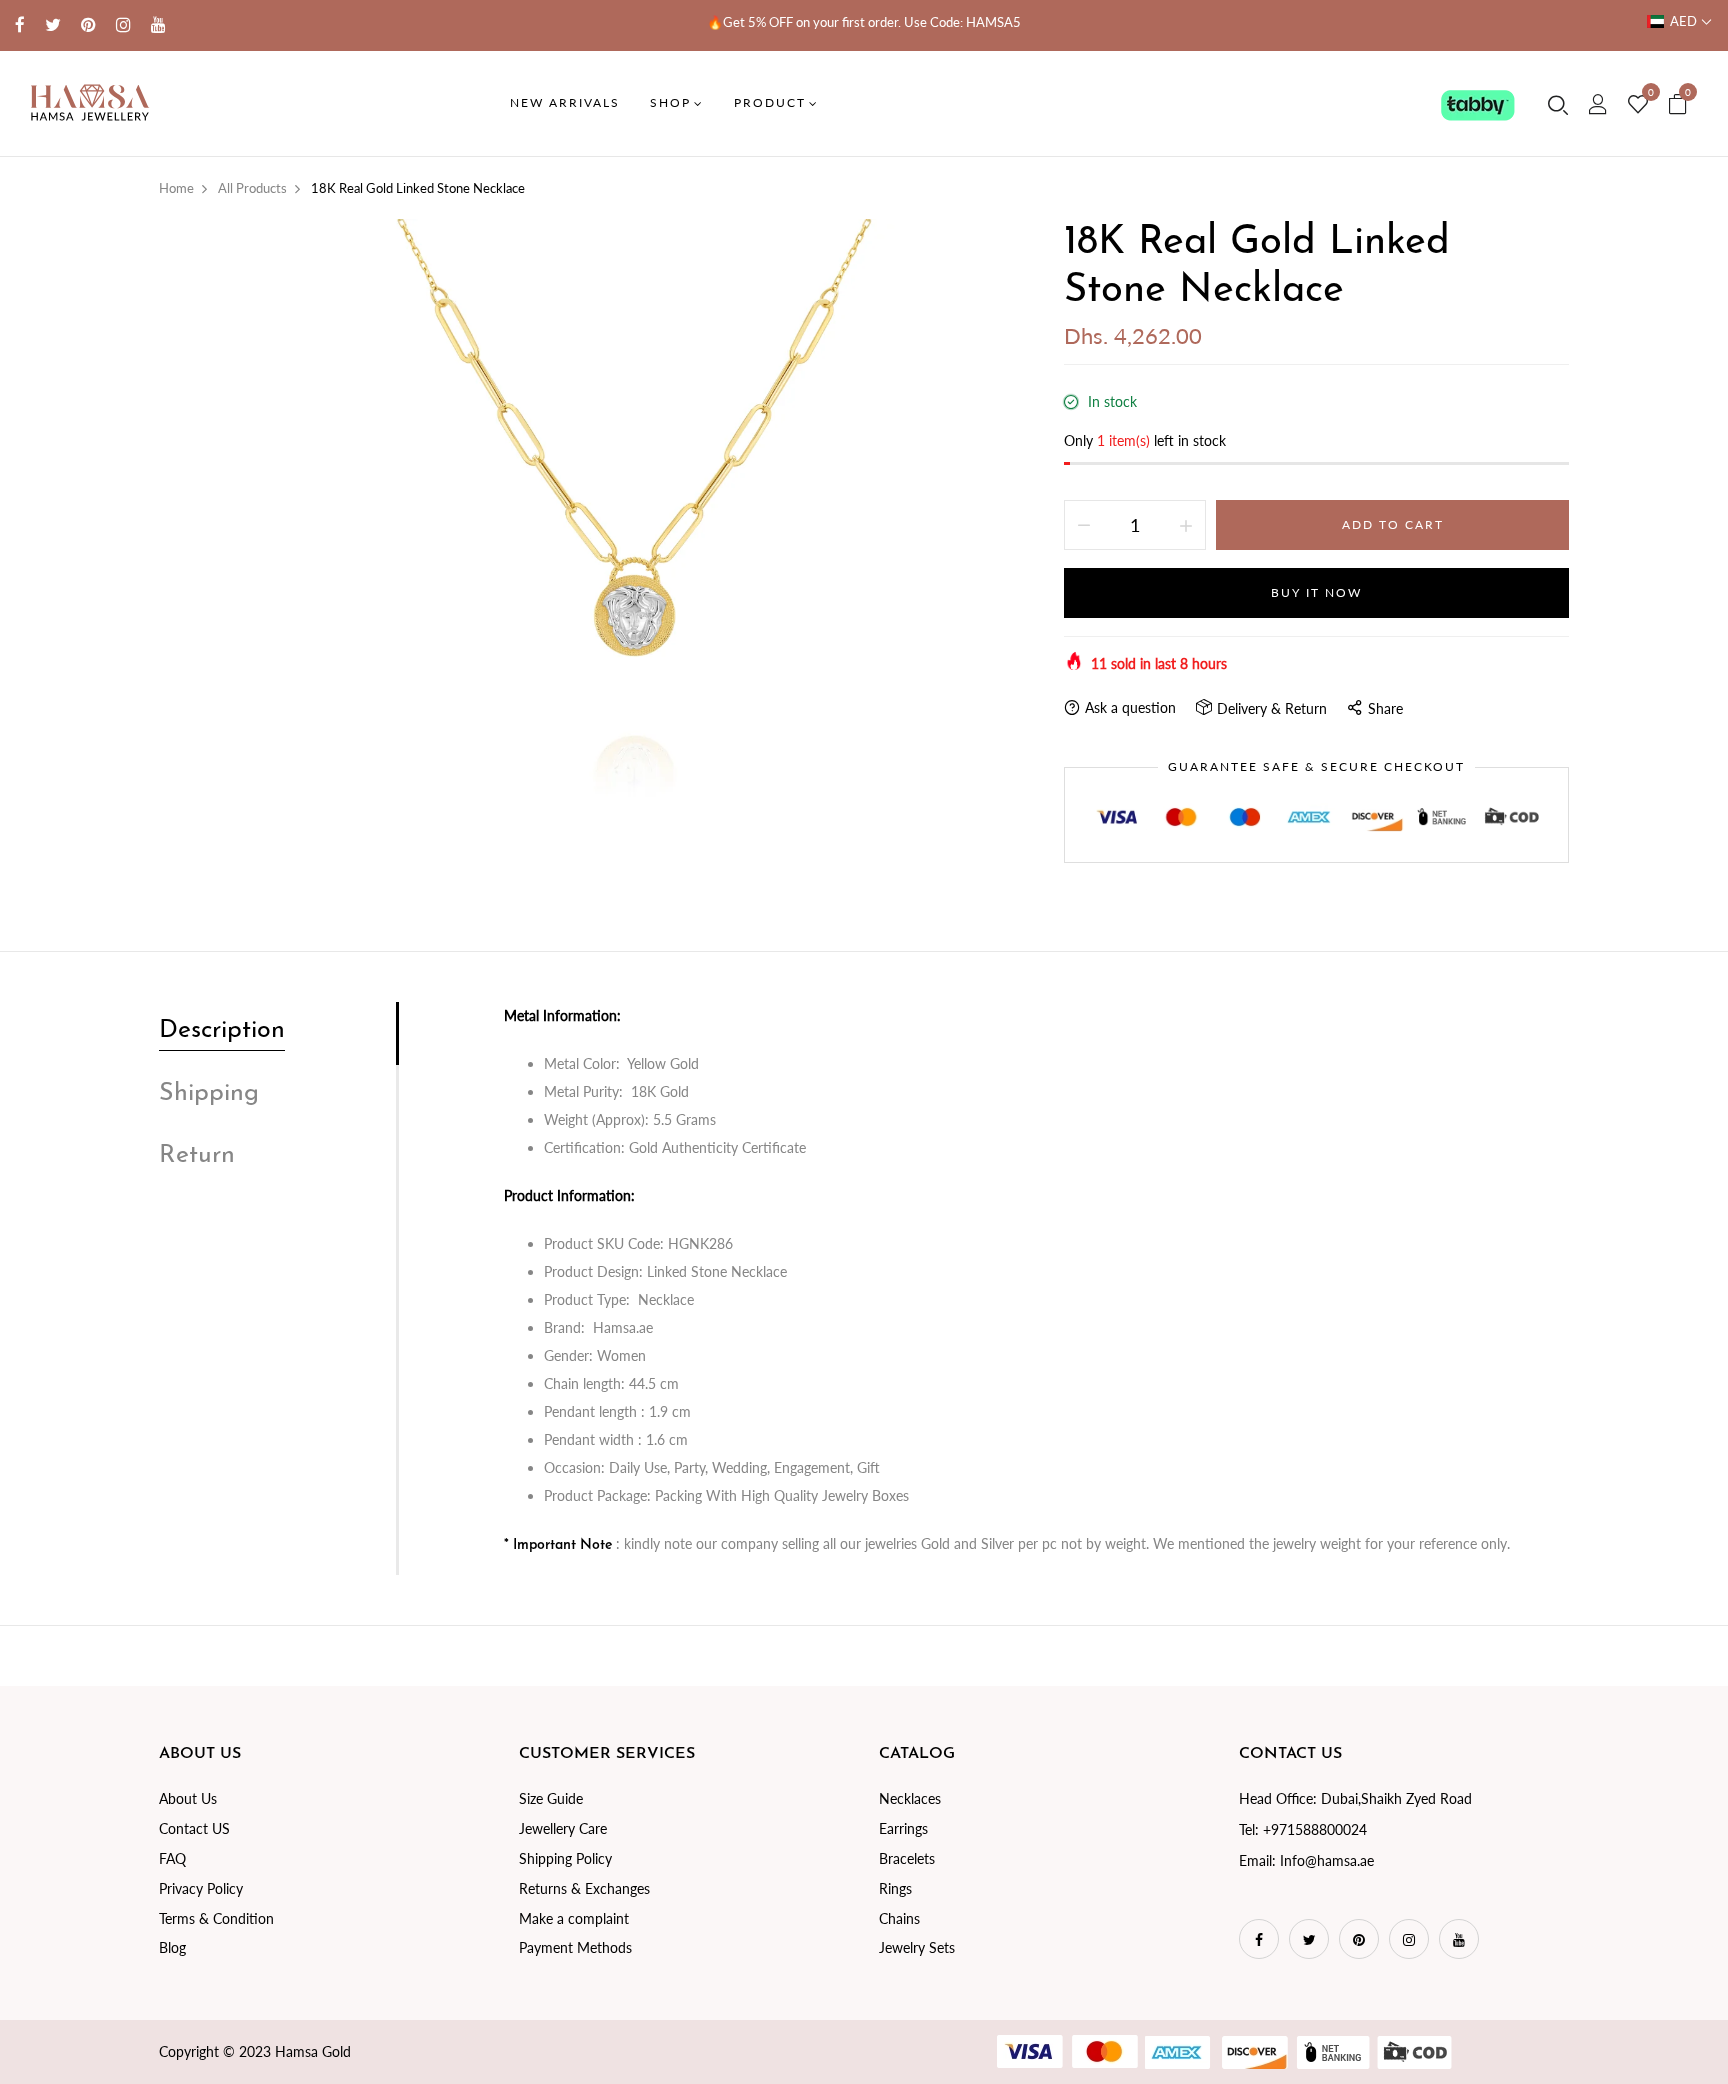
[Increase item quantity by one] (1186, 525)
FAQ (172, 1858)
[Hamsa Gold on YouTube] (158, 24)
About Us (188, 1798)
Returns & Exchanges (584, 1888)
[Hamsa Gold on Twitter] (53, 24)
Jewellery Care (563, 1828)
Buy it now (1316, 592)
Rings (895, 1888)
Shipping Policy (565, 1858)
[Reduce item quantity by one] (1084, 525)
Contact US (194, 1828)
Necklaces (910, 1798)
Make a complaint (574, 1918)
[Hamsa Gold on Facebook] (20, 24)
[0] (1638, 105)
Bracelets (907, 1858)
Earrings (903, 1828)
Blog (172, 1947)
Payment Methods (575, 1947)
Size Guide (551, 1798)
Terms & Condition (216, 1918)
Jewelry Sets (917, 1947)
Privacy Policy (201, 1888)
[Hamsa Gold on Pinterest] (88, 24)
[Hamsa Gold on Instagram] (123, 24)
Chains (899, 1918)
